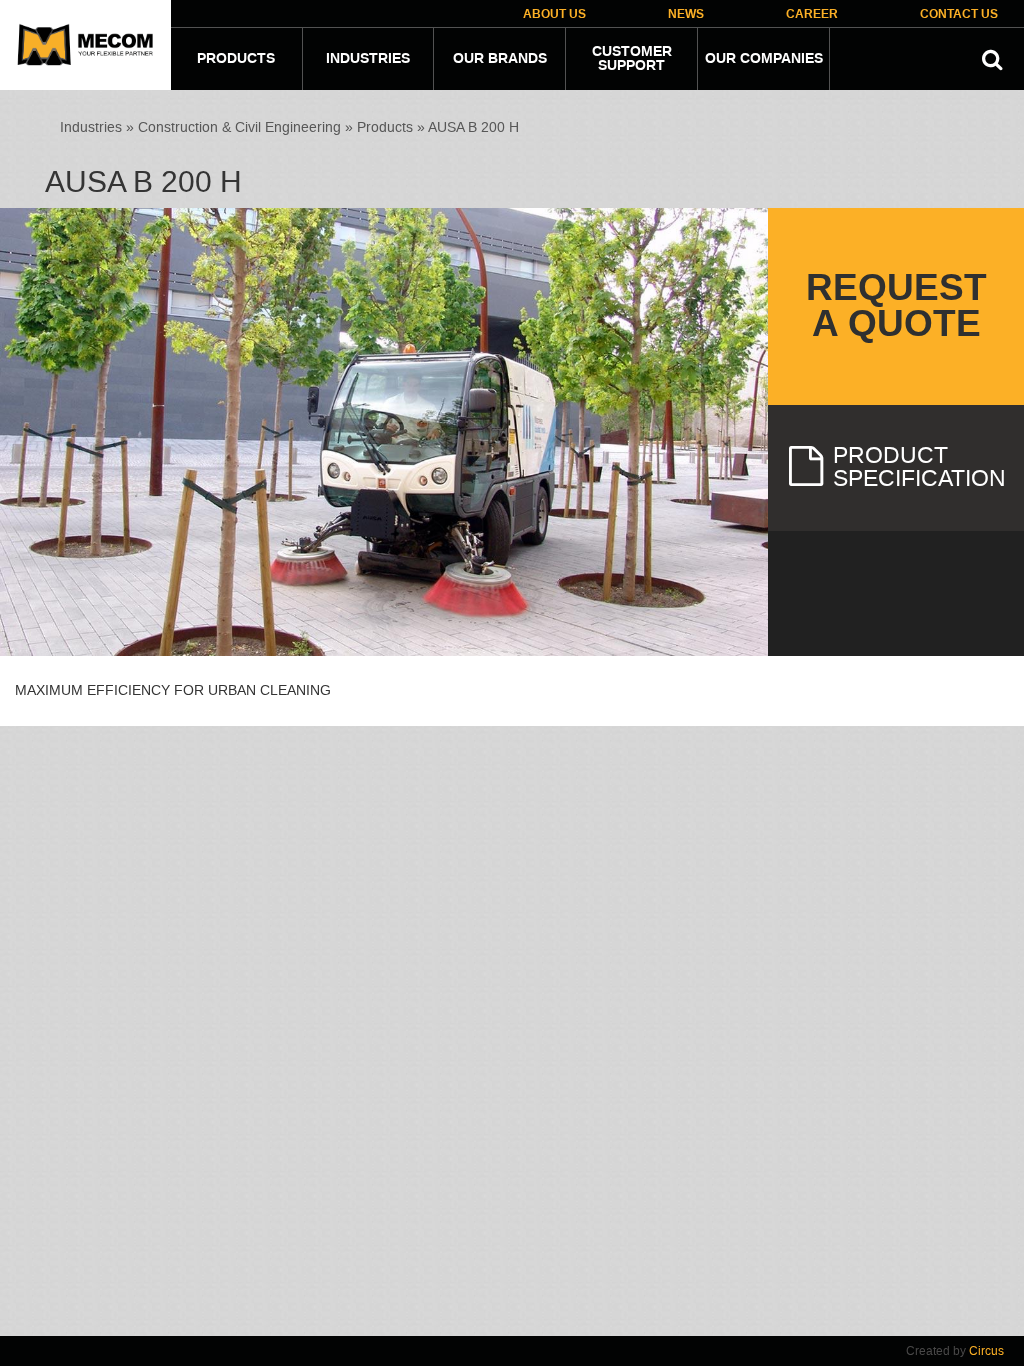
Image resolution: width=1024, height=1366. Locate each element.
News (686, 14)
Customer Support (632, 59)
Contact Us (959, 14)
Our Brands (500, 59)
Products (236, 59)
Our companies (764, 59)
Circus (986, 1351)
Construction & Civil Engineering (239, 127)
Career (812, 14)
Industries (368, 59)
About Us (554, 14)
